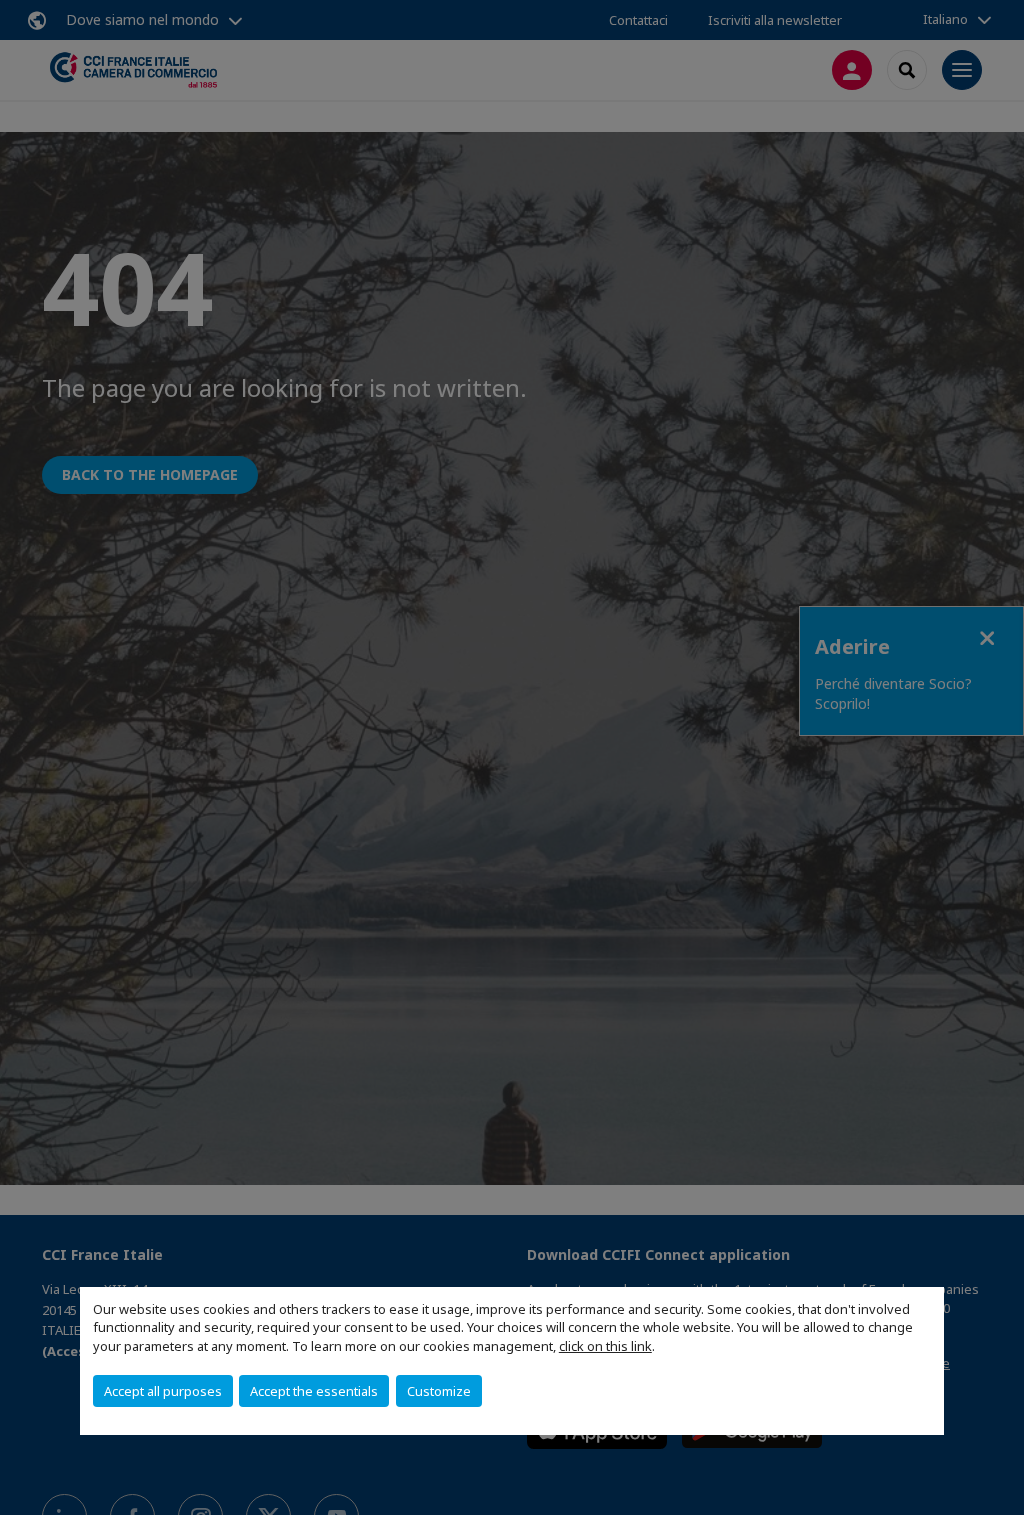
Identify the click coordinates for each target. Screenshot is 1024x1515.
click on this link (605, 1346)
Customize (439, 1391)
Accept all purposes (163, 1391)
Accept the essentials (314, 1391)
